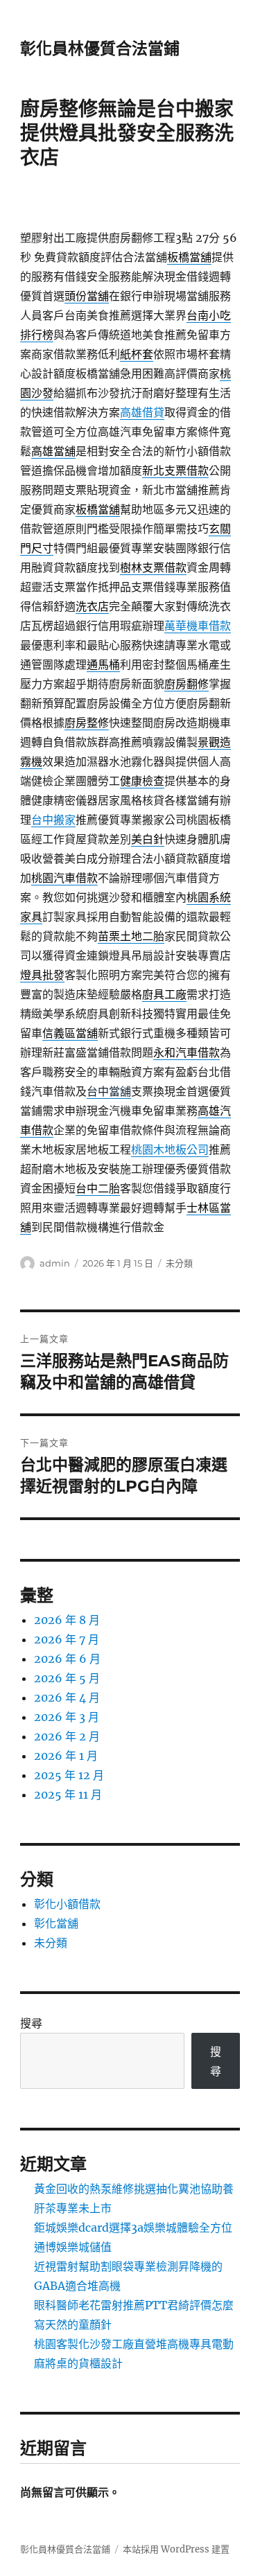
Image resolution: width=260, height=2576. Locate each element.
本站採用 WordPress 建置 (176, 2549)
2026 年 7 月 (67, 1639)
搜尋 (31, 2023)
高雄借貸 (142, 412)
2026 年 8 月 (67, 1620)
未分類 (179, 1263)
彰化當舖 (56, 1923)
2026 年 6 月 (67, 1659)
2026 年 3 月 (67, 1717)
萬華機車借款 (198, 626)
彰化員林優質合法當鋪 (100, 48)
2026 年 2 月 (67, 1736)
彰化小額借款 (67, 1904)
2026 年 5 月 (67, 1678)
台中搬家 (53, 820)
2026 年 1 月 (66, 1756)
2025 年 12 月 (69, 1775)
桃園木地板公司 (170, 1149)
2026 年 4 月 (67, 1697)
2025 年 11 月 (68, 1794)
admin (55, 1263)
